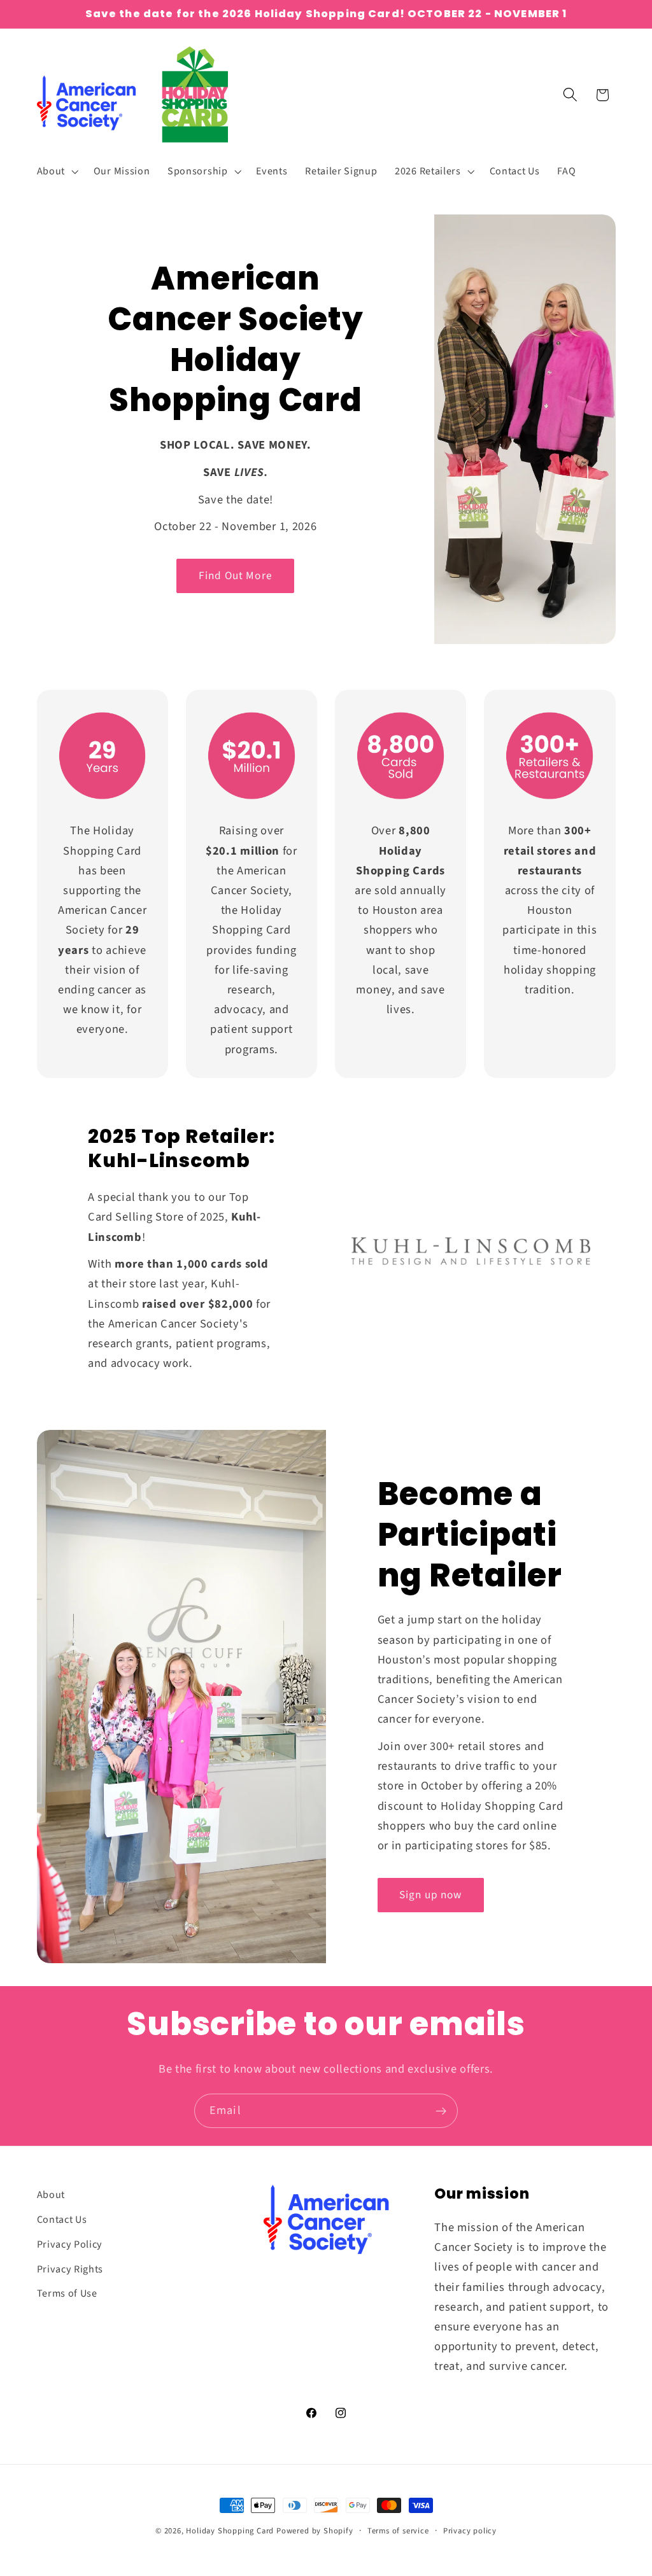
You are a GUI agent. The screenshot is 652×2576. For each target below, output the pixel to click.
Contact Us (62, 2220)
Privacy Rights (70, 2269)
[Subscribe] (441, 2111)
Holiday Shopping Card (230, 2531)
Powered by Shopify (315, 2531)
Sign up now (431, 1895)
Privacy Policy (70, 2244)
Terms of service (398, 2531)
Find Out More (236, 576)
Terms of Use (67, 2293)
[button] (56, 171)
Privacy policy (470, 2531)
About (51, 2195)
